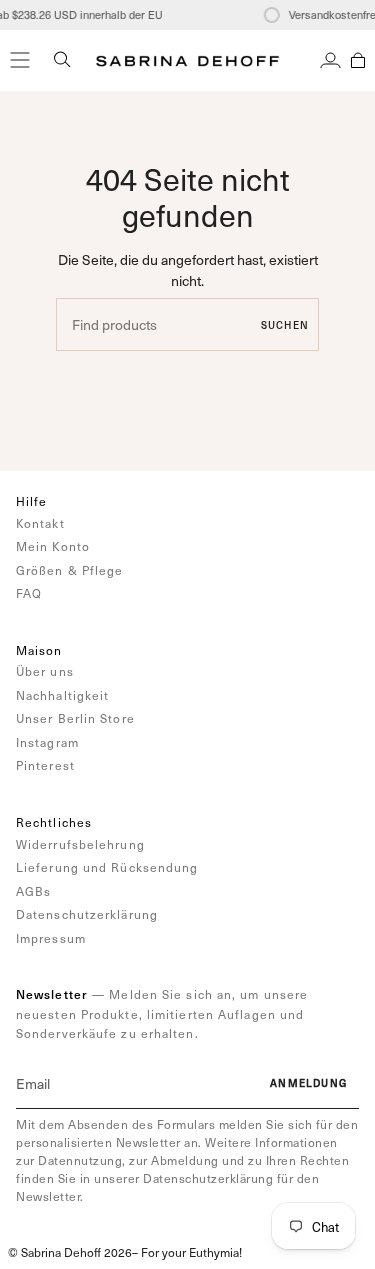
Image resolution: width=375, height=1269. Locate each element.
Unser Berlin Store (75, 718)
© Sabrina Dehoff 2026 (70, 1252)
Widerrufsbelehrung (80, 844)
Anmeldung (308, 1083)
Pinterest (45, 765)
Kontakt (40, 523)
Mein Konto (53, 546)
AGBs (33, 891)
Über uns (45, 671)
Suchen (285, 325)
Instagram (47, 742)
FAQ (29, 593)
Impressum (51, 938)
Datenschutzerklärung (87, 914)
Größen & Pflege (70, 570)
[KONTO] (330, 60)
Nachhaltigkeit (62, 695)
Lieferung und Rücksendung (107, 867)
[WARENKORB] (358, 60)
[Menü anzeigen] (20, 60)
